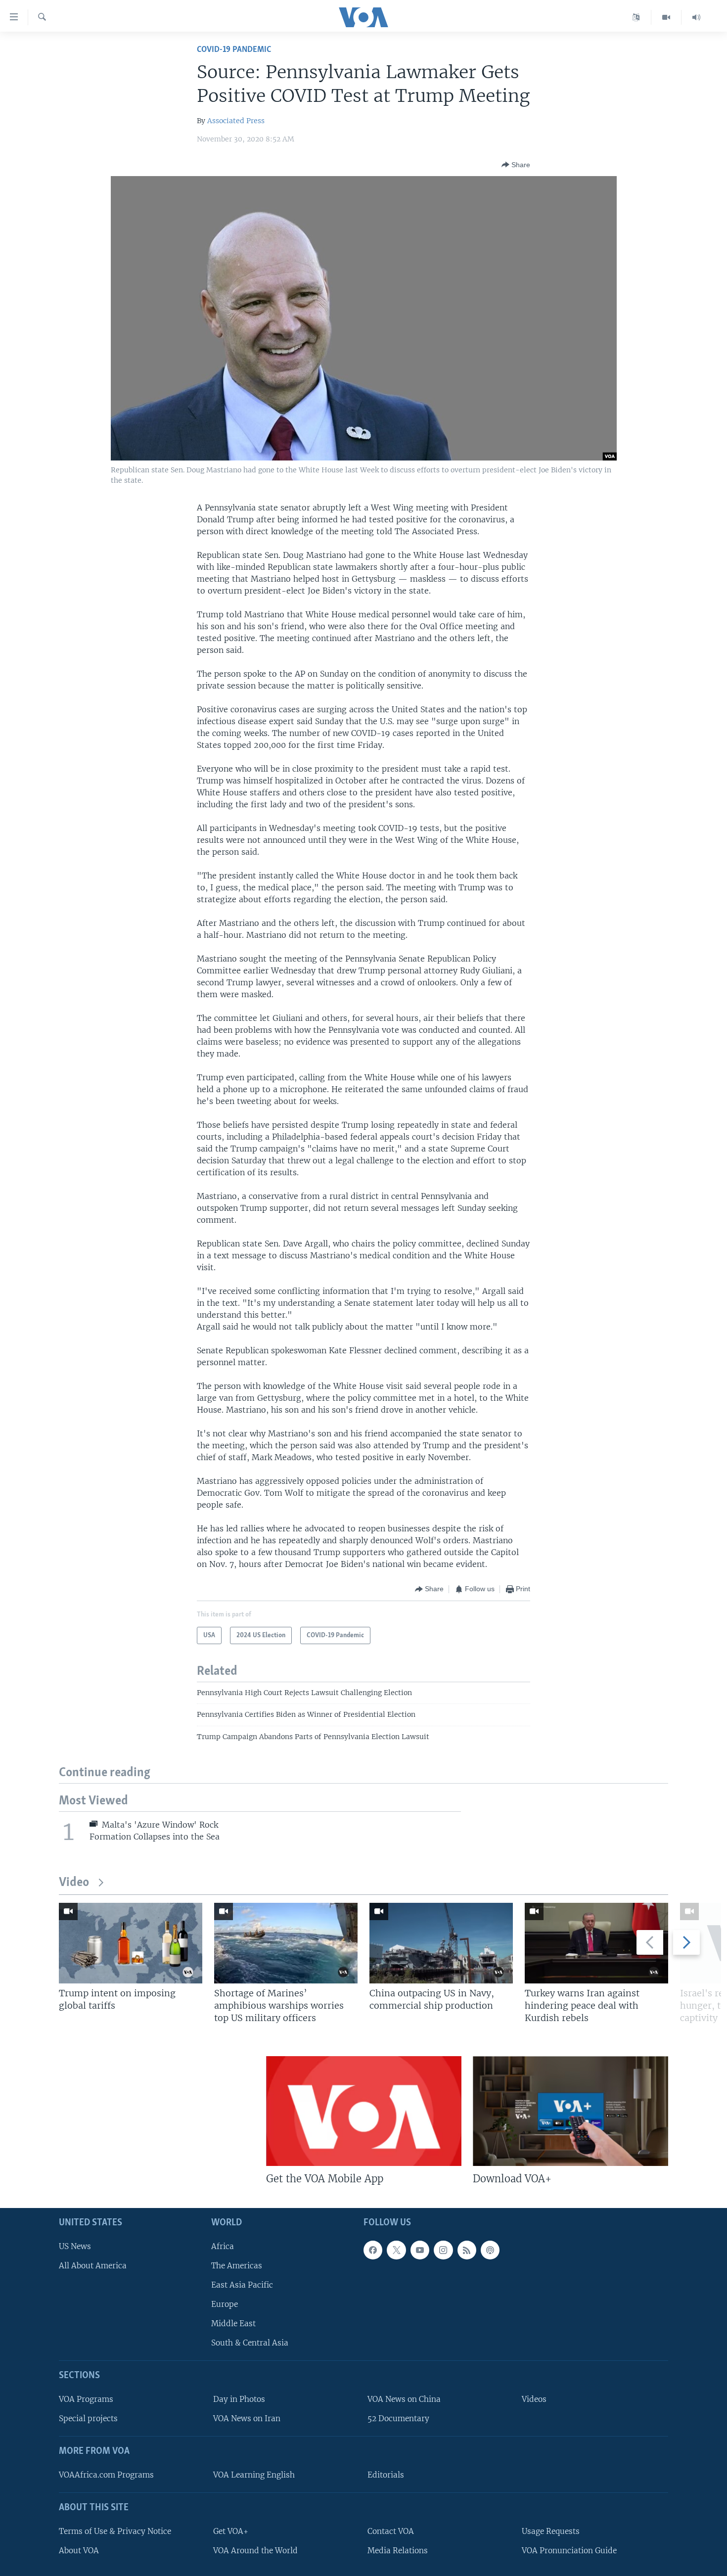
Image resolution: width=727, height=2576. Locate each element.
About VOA (79, 2551)
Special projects (88, 2418)
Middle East (233, 2323)
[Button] (516, 165)
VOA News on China (404, 2399)
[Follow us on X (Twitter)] (396, 2250)
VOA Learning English (254, 2475)
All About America (93, 2266)
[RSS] (467, 2250)
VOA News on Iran (247, 2418)
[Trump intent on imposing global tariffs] (131, 1943)
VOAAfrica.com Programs (106, 2475)
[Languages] (636, 17)
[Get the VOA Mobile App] (364, 2111)
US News (75, 2246)
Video (74, 1883)
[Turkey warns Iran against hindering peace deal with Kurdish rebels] (596, 1943)
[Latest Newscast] (696, 17)
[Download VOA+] (570, 2111)
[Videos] (666, 17)
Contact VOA (391, 2531)
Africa (223, 2246)
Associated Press (236, 121)
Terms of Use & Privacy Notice (115, 2531)
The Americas (237, 2266)
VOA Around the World (255, 2551)
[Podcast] (490, 2250)
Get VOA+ (231, 2531)
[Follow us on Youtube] (420, 2250)
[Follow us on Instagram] (443, 2250)
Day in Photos (239, 2399)
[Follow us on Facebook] (373, 2250)
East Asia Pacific (242, 2285)
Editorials (386, 2475)
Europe (225, 2304)
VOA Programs (86, 2399)
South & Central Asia (250, 2343)
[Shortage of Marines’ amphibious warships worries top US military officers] (286, 1943)
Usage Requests (551, 2531)
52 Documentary (398, 2418)
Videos (534, 2399)
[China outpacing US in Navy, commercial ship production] (441, 1943)
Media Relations (398, 2551)
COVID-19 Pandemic (234, 50)
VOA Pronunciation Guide (569, 2551)
